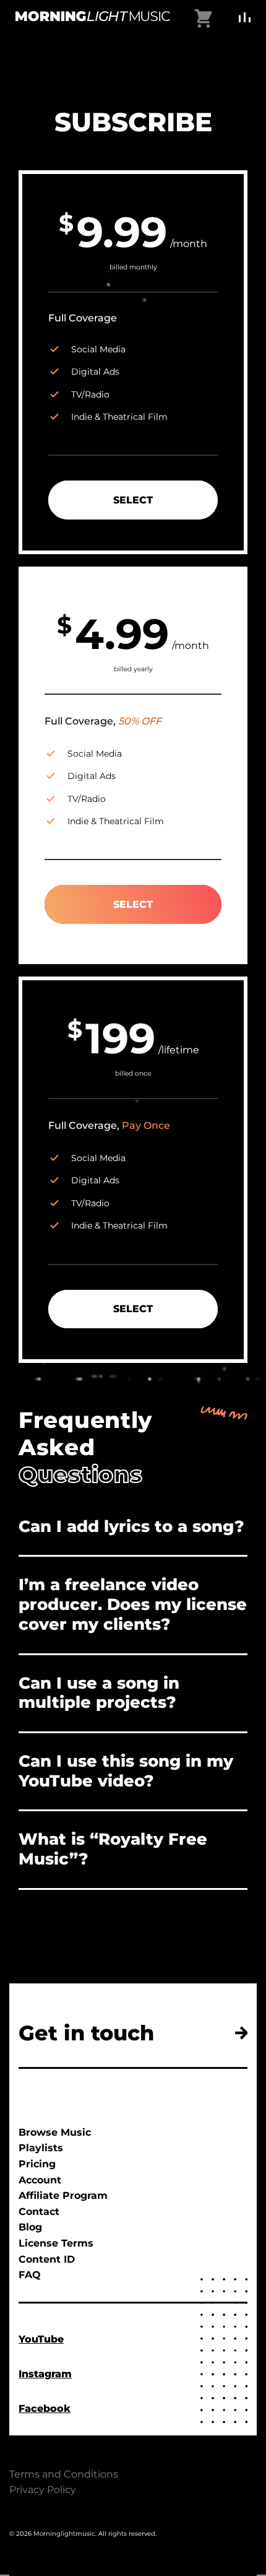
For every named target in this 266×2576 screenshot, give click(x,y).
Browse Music (55, 2132)
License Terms (56, 2243)
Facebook (45, 2408)
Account (40, 2180)
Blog (30, 2227)
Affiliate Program (63, 2195)
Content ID (47, 2259)
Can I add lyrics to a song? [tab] (131, 1526)
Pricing (37, 2164)
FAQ (30, 2275)
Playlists (41, 2148)
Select (133, 500)
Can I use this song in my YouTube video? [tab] (126, 1771)
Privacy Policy (43, 2490)
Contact (39, 2212)
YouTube (41, 2339)
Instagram (45, 2374)
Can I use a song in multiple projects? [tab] (99, 1693)
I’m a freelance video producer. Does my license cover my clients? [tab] (133, 1604)
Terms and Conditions (64, 2474)
